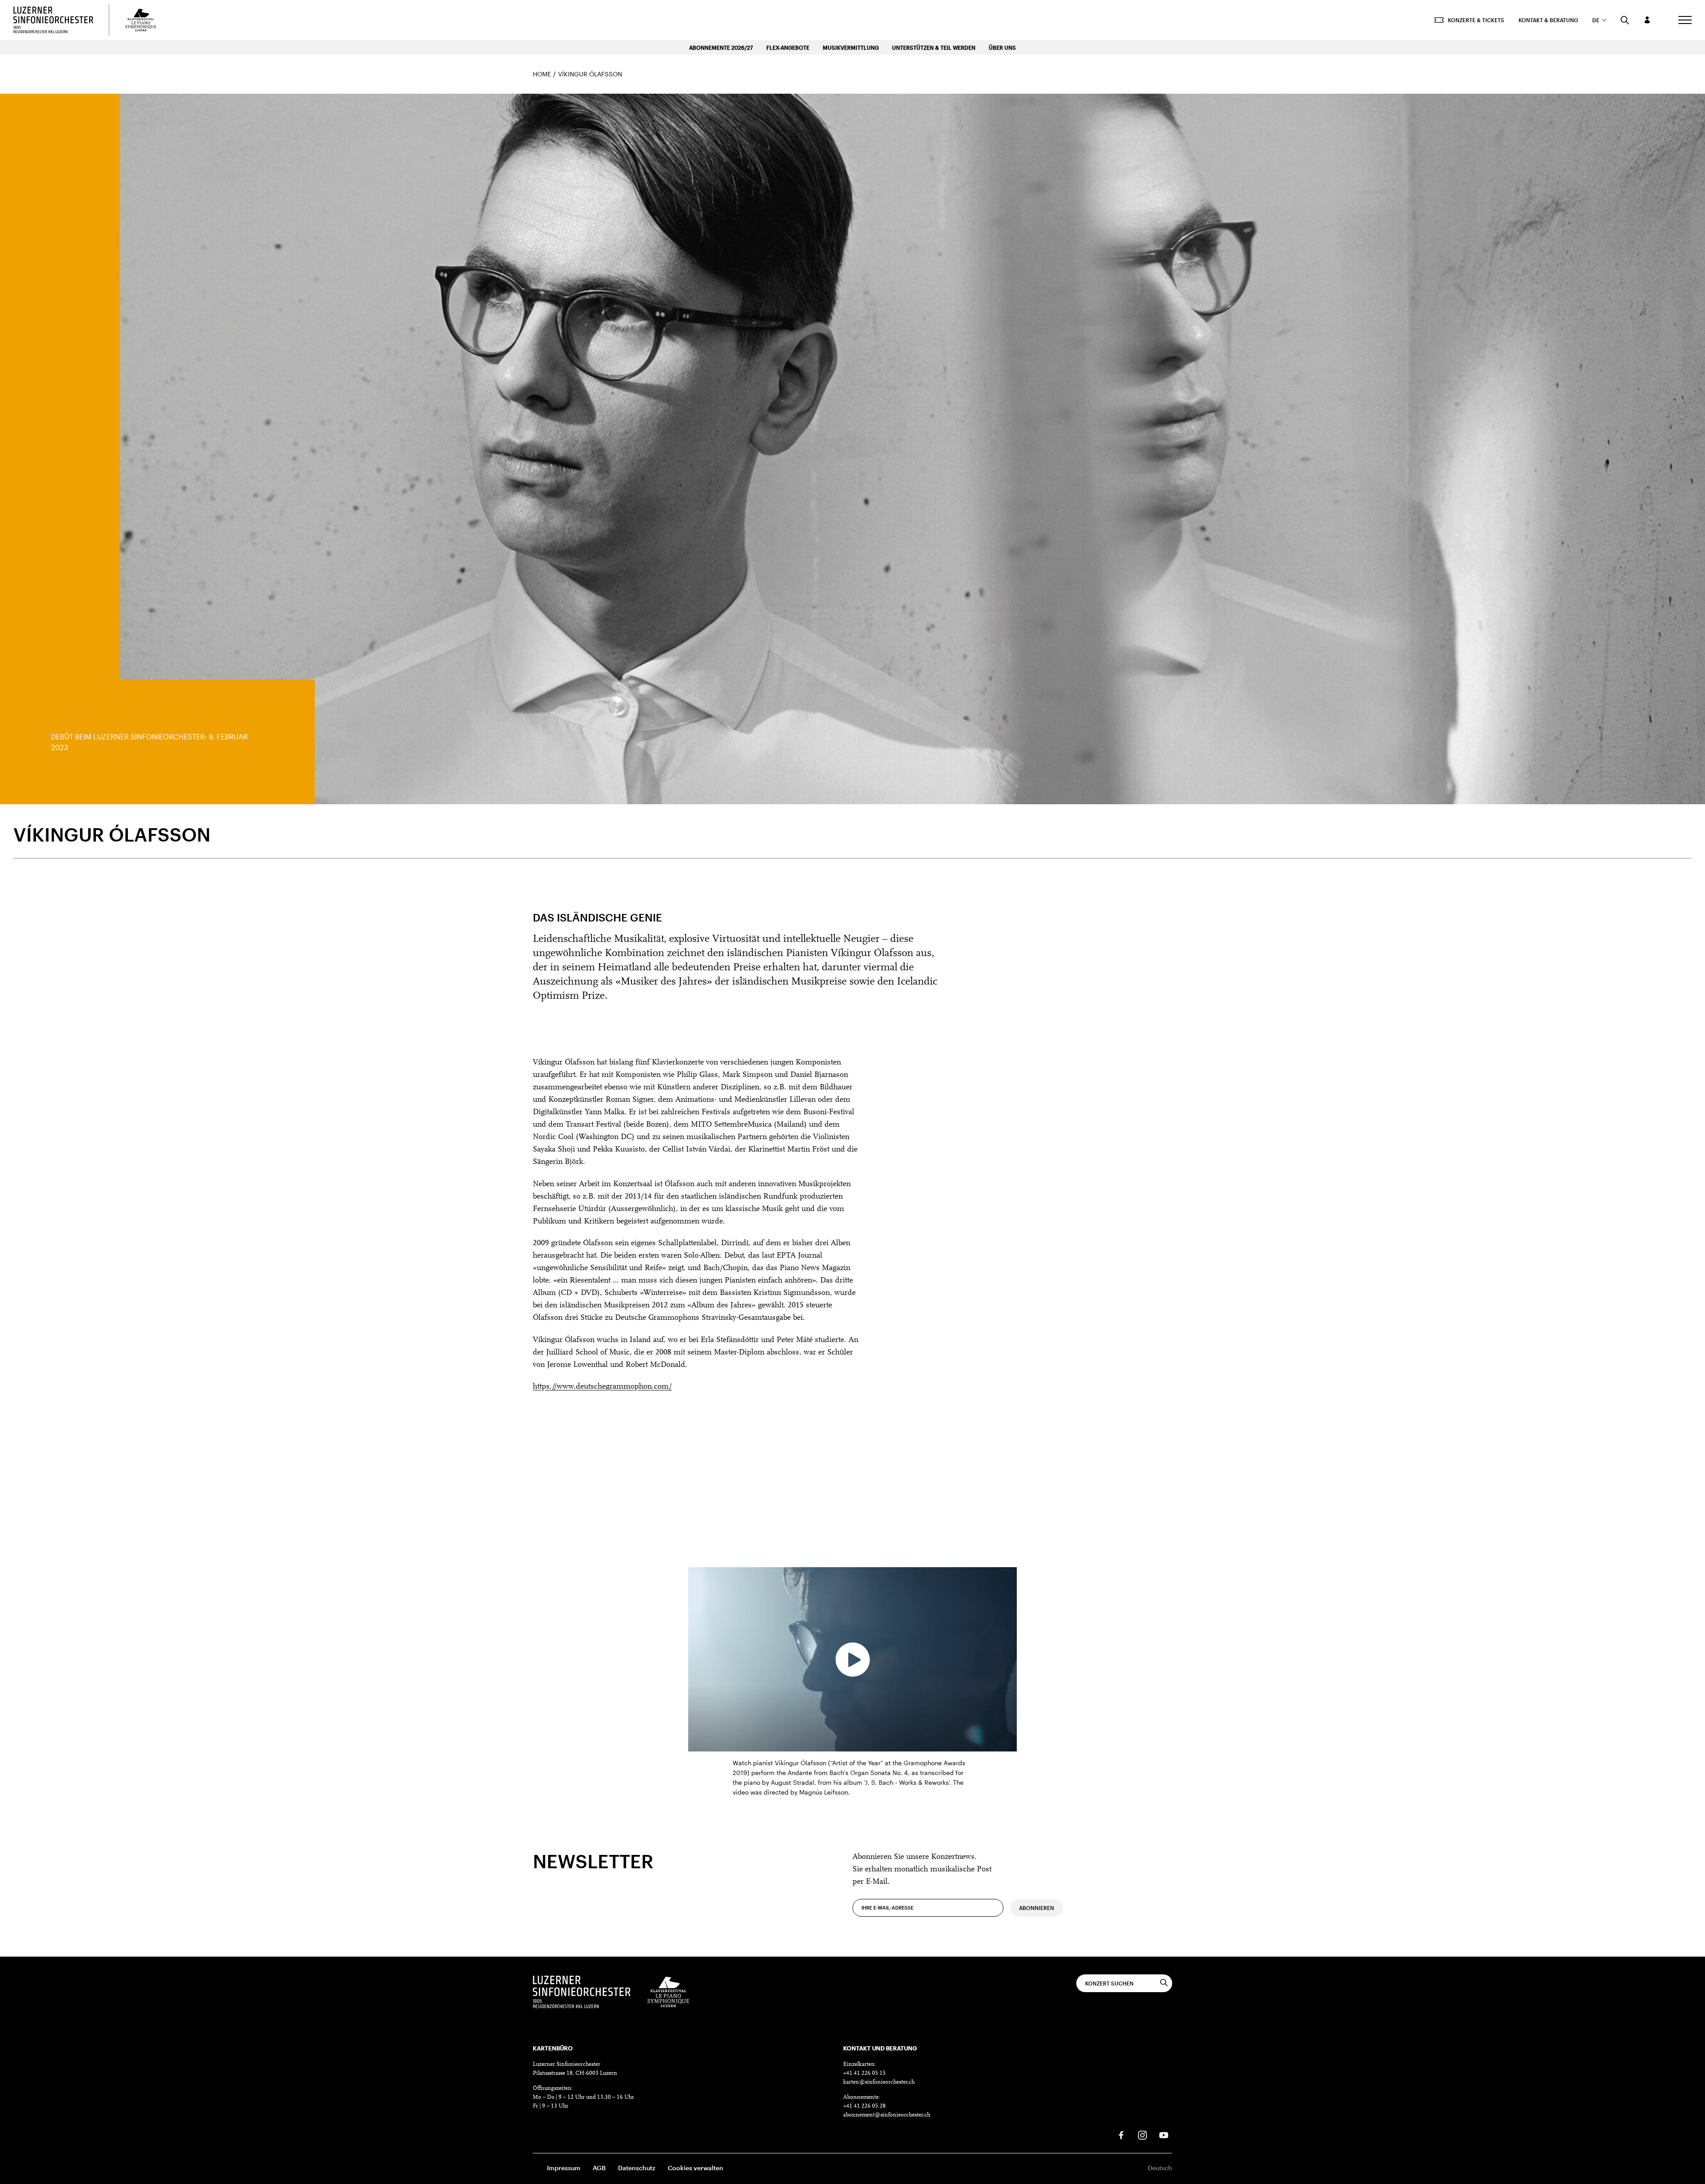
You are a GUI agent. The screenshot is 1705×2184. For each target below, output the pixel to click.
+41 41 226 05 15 (864, 2073)
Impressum (564, 2168)
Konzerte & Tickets (1476, 20)
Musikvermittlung (851, 48)
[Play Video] (852, 1660)
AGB (599, 2168)
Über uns (1002, 48)
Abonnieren (1037, 1908)
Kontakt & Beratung (1548, 20)
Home (542, 74)
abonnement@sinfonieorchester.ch (887, 2115)
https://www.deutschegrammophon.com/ (602, 1387)
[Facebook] (1121, 2135)
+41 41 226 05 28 (864, 2106)
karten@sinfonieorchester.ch (879, 2082)
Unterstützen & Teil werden (934, 48)
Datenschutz (637, 2168)
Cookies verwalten (696, 2168)
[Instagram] (1142, 2135)
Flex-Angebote (788, 48)
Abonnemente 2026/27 (721, 48)
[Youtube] (1164, 2135)
